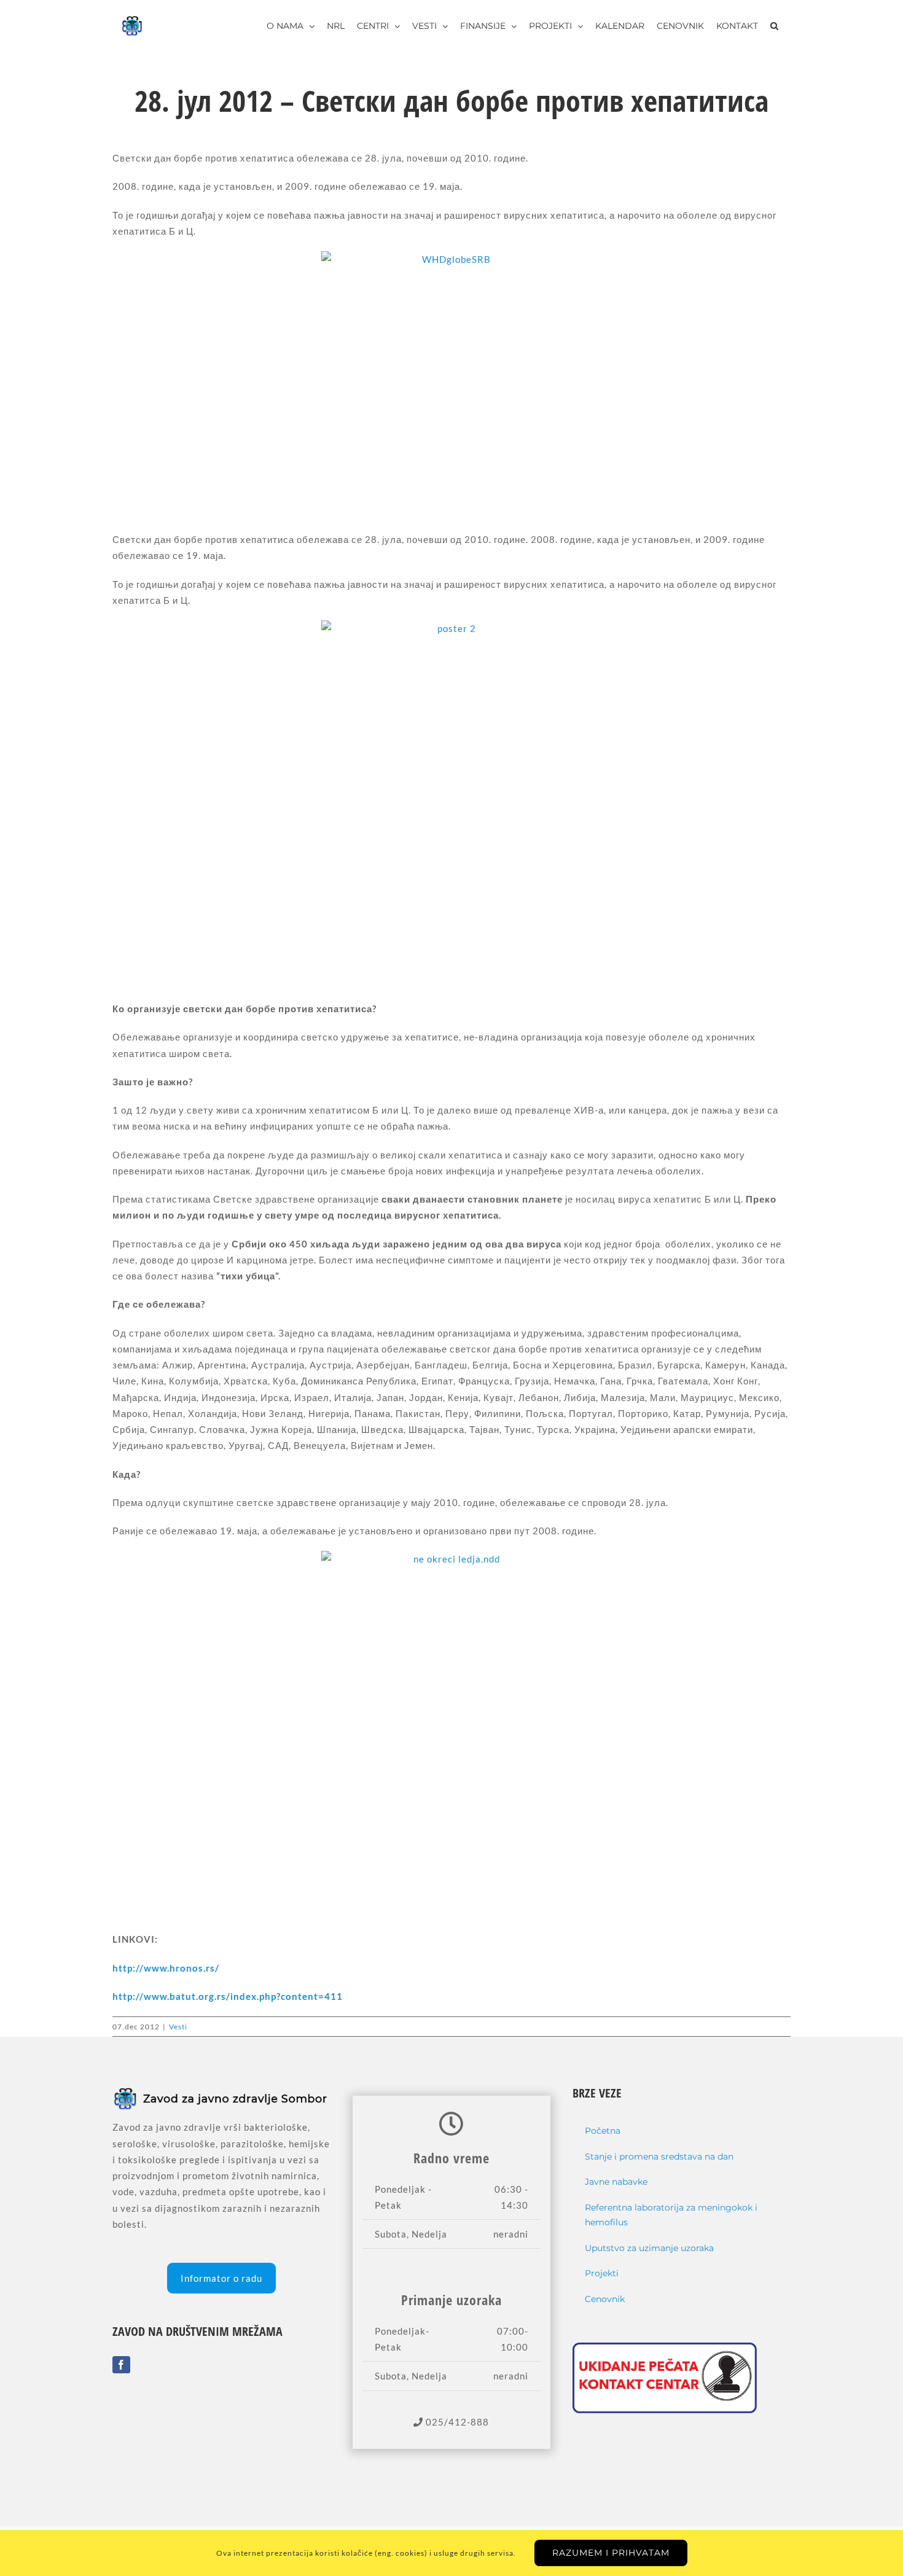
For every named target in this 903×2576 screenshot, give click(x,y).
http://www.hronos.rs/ (166, 1968)
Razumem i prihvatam (611, 2553)
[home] (221, 2094)
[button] (774, 26)
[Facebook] (121, 2365)
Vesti (178, 2027)
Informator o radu (221, 2278)
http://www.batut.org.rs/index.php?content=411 (228, 1996)
